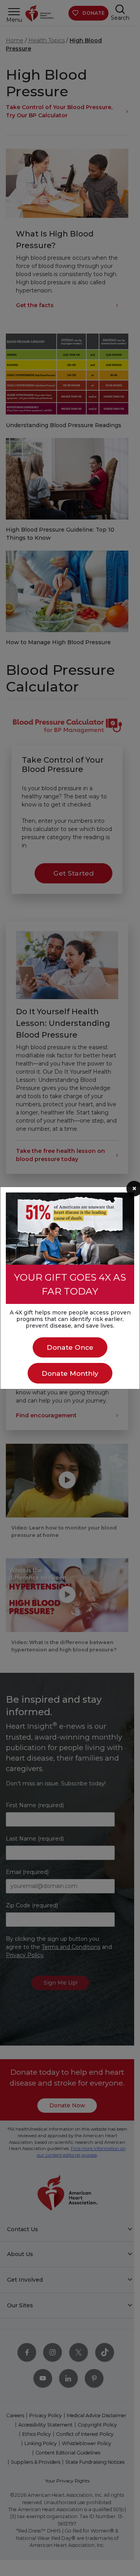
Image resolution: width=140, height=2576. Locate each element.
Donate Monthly (70, 1373)
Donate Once (70, 1347)
